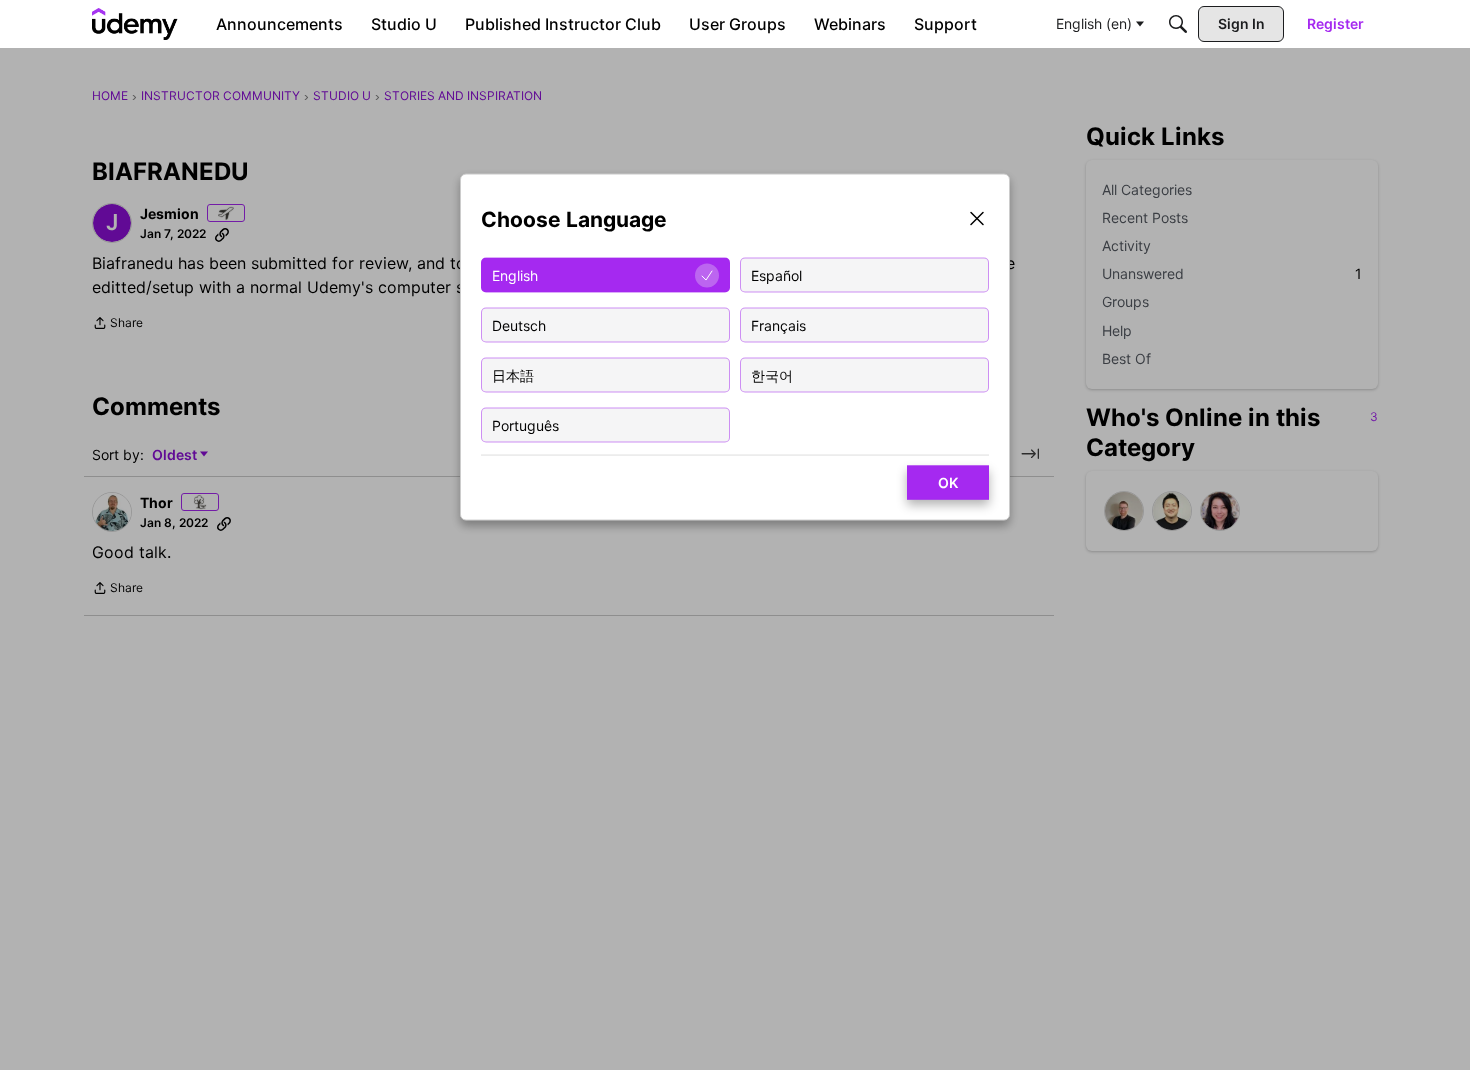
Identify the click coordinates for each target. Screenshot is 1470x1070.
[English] (135, 24)
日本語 (513, 374)
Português (525, 424)
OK (948, 482)
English (515, 274)
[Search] (1178, 24)
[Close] (977, 220)
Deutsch (519, 324)
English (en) (1094, 23)
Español (776, 274)
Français (778, 324)
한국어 (772, 374)
